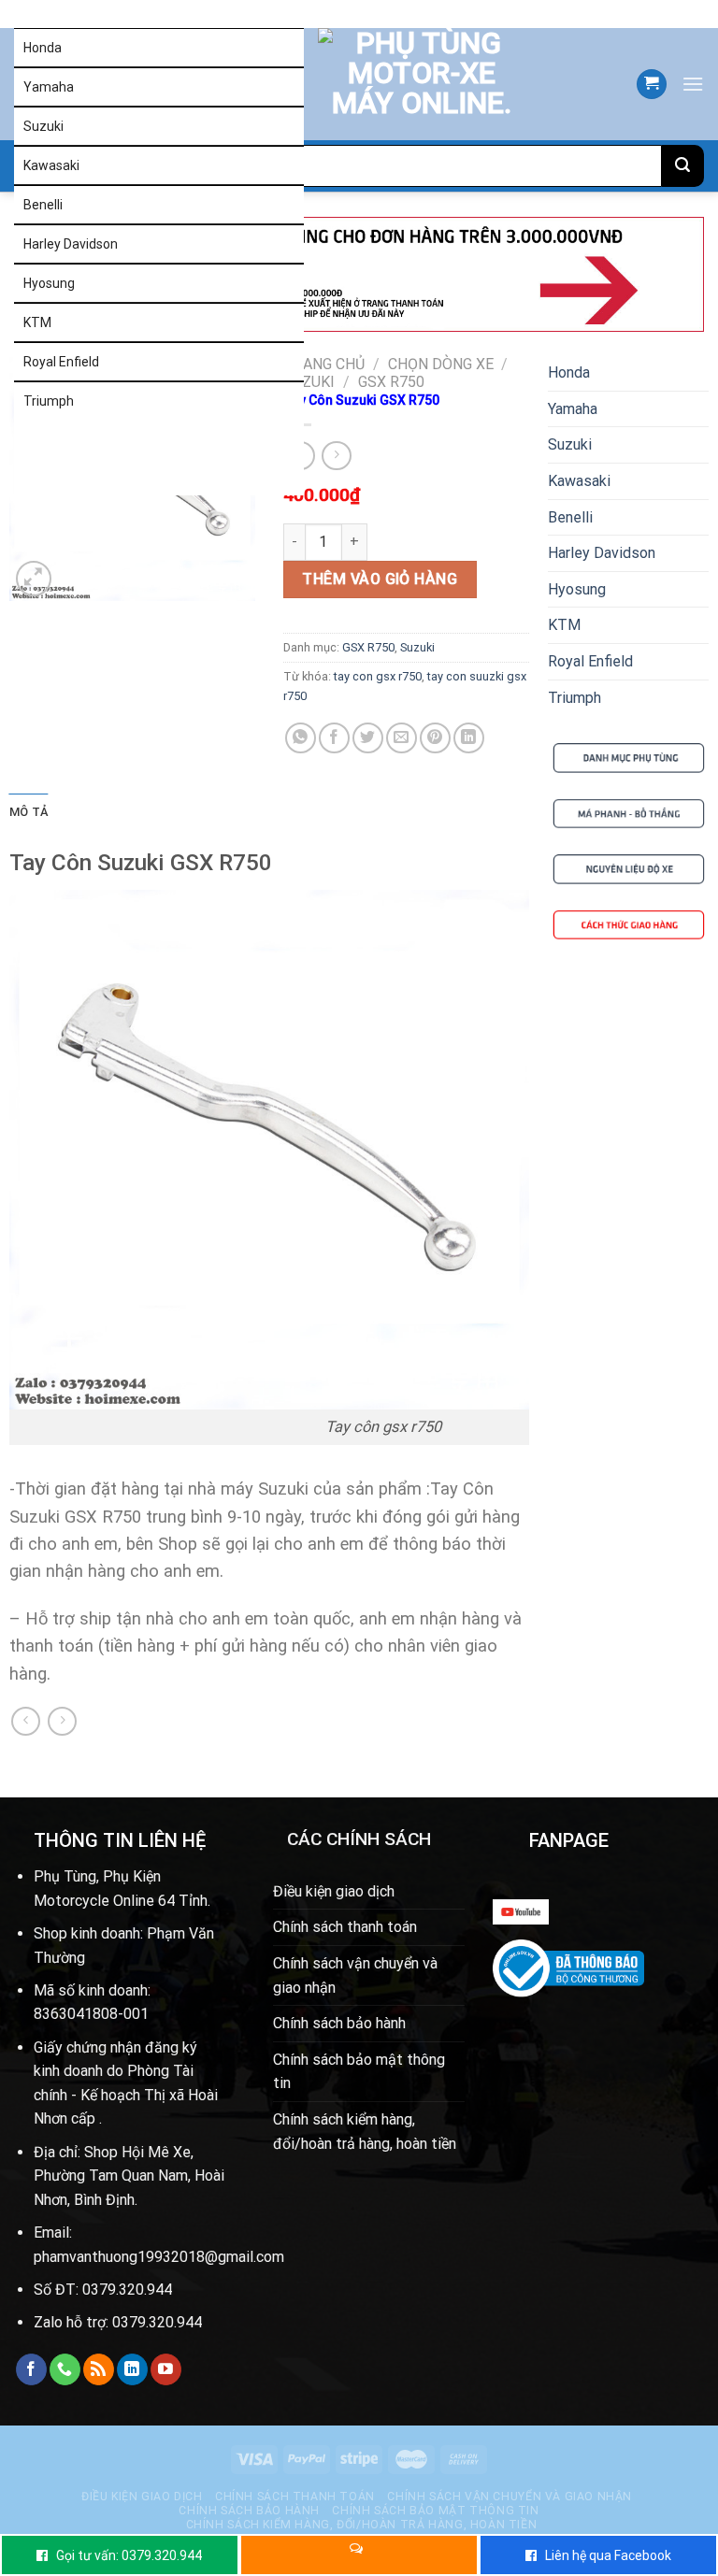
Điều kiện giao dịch (334, 1891)
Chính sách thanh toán (345, 1927)
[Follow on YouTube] (166, 2369)
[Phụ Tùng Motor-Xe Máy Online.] (398, 84)
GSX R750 (391, 382)
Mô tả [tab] (29, 812)
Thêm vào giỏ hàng (380, 579)
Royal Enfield (61, 362)
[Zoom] (34, 579)
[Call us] (65, 2369)
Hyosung (49, 283)
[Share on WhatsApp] (301, 738)
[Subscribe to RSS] (99, 2369)
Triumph (49, 401)
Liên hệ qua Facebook (608, 2555)
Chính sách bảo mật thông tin (359, 2072)
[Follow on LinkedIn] (132, 2369)
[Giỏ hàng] (652, 85)
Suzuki (43, 126)
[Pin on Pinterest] (435, 738)
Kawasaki (51, 165)
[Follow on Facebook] (31, 2369)
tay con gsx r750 (378, 676)
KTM (37, 322)
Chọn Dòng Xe (441, 364)
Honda (43, 48)
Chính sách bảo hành (339, 2023)
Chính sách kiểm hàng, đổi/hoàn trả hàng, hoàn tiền (365, 2132)
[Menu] (693, 84)
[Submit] (683, 166)
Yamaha (49, 87)
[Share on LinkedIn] (469, 738)
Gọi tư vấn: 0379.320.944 (129, 2555)
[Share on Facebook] (334, 738)
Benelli (43, 205)
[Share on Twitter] (368, 738)
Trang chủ (324, 364)
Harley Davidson (71, 244)
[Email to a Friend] (402, 738)
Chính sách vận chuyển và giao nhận (355, 1975)
